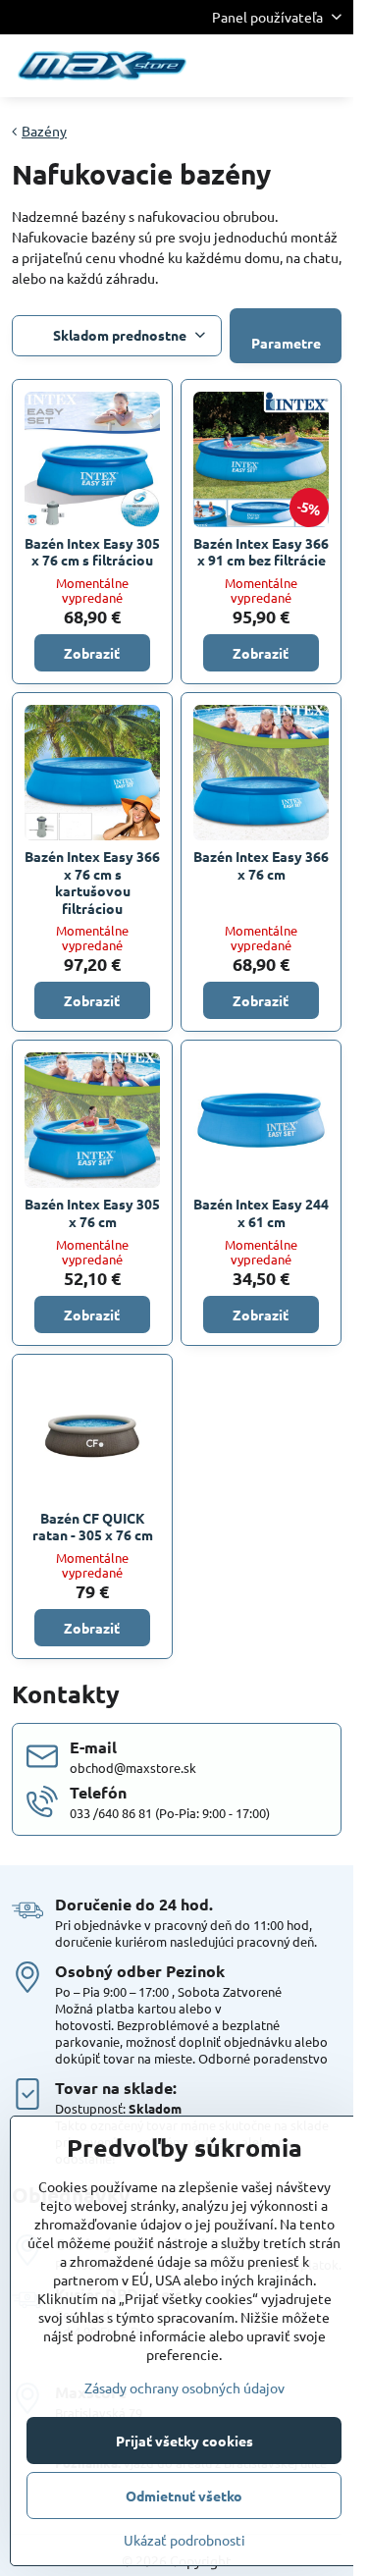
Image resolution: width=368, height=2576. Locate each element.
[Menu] (330, 66)
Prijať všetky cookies (184, 2441)
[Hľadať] (236, 66)
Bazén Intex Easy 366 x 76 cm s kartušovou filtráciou (92, 882)
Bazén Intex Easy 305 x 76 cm (92, 1212)
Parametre (286, 343)
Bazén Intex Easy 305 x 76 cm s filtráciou (92, 552)
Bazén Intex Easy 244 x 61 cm (261, 1212)
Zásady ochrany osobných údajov (184, 2388)
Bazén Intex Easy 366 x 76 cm (261, 865)
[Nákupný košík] (283, 66)
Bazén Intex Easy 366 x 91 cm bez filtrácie (261, 552)
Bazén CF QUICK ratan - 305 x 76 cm (93, 1527)
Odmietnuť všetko (184, 2495)
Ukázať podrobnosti (184, 2540)
